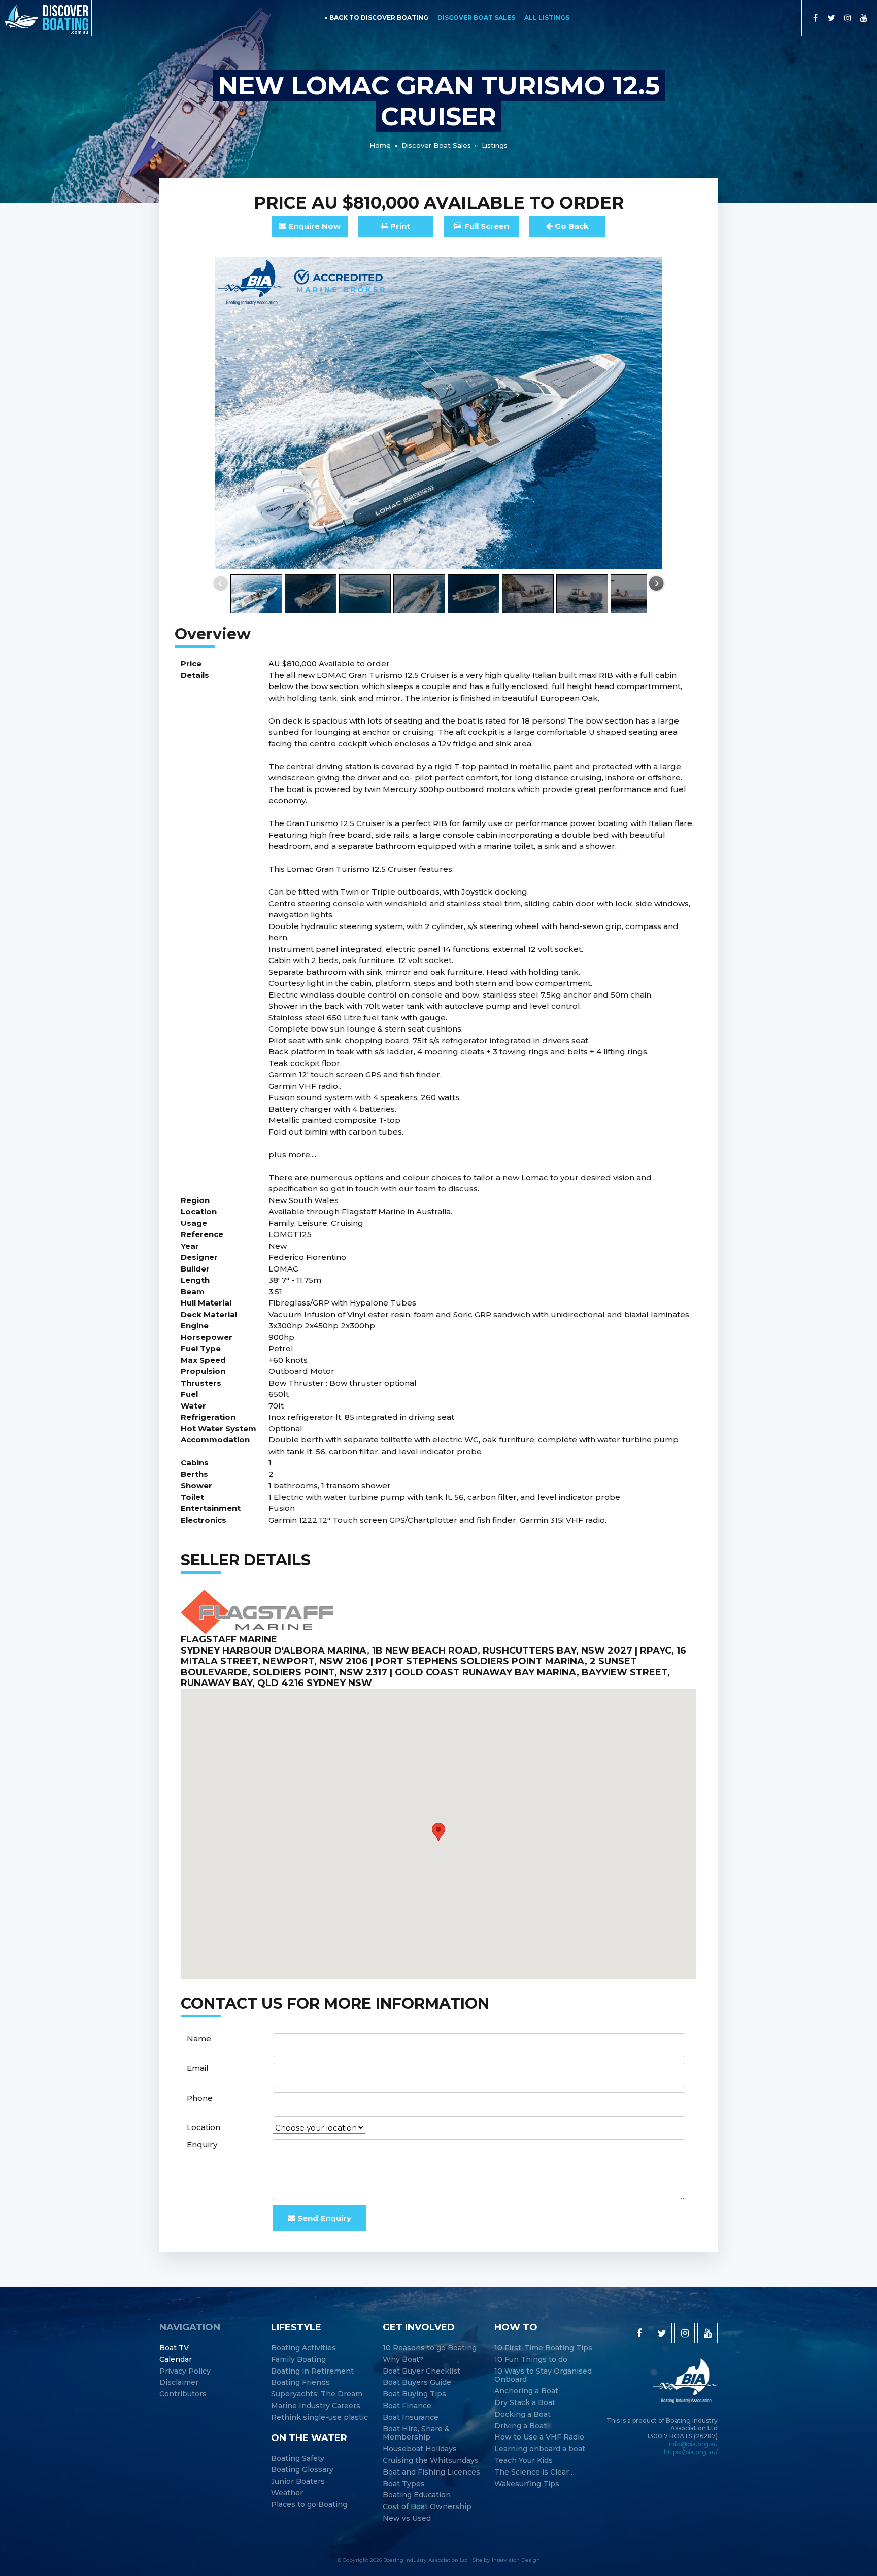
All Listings (547, 18)
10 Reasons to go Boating (430, 2348)
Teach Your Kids (524, 2461)
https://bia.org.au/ (691, 2452)
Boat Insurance (411, 2417)
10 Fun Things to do (531, 2360)
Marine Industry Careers (316, 2406)
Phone (200, 2098)
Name (199, 2038)
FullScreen (486, 226)
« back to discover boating (376, 18)
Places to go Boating (309, 2505)
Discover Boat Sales (476, 18)
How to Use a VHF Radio (539, 2437)
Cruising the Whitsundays (431, 2461)
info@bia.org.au (693, 2444)
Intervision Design (516, 2560)
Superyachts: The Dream (317, 2394)
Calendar (176, 2360)
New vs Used (407, 2518)
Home (380, 145)
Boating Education (417, 2495)
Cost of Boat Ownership (427, 2507)
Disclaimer (179, 2382)
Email (198, 2068)
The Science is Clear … (535, 2472)
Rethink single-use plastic (319, 2417)
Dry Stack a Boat (525, 2403)
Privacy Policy (185, 2371)
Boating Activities (303, 2348)
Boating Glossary (302, 2470)
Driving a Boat (520, 2426)
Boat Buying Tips (414, 2394)
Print (399, 226)
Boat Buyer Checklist (421, 2371)
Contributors (183, 2394)
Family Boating (298, 2360)
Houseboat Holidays (420, 2449)
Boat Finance (407, 2406)
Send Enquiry (323, 2218)
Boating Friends (300, 2382)
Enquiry (202, 2144)
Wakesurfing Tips (527, 2484)
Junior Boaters (298, 2481)
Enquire (313, 226)
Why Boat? (403, 2360)
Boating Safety (298, 2459)
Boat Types (404, 2484)
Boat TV (174, 2348)
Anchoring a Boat (526, 2391)
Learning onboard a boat (540, 2449)
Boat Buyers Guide (417, 2382)
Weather (287, 2493)
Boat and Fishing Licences (431, 2472)
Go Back (571, 226)
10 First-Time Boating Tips (543, 2348)
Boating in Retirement (312, 2371)
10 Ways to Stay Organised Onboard (543, 2376)
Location (204, 2127)
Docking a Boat (522, 2414)
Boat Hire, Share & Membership (416, 2433)
